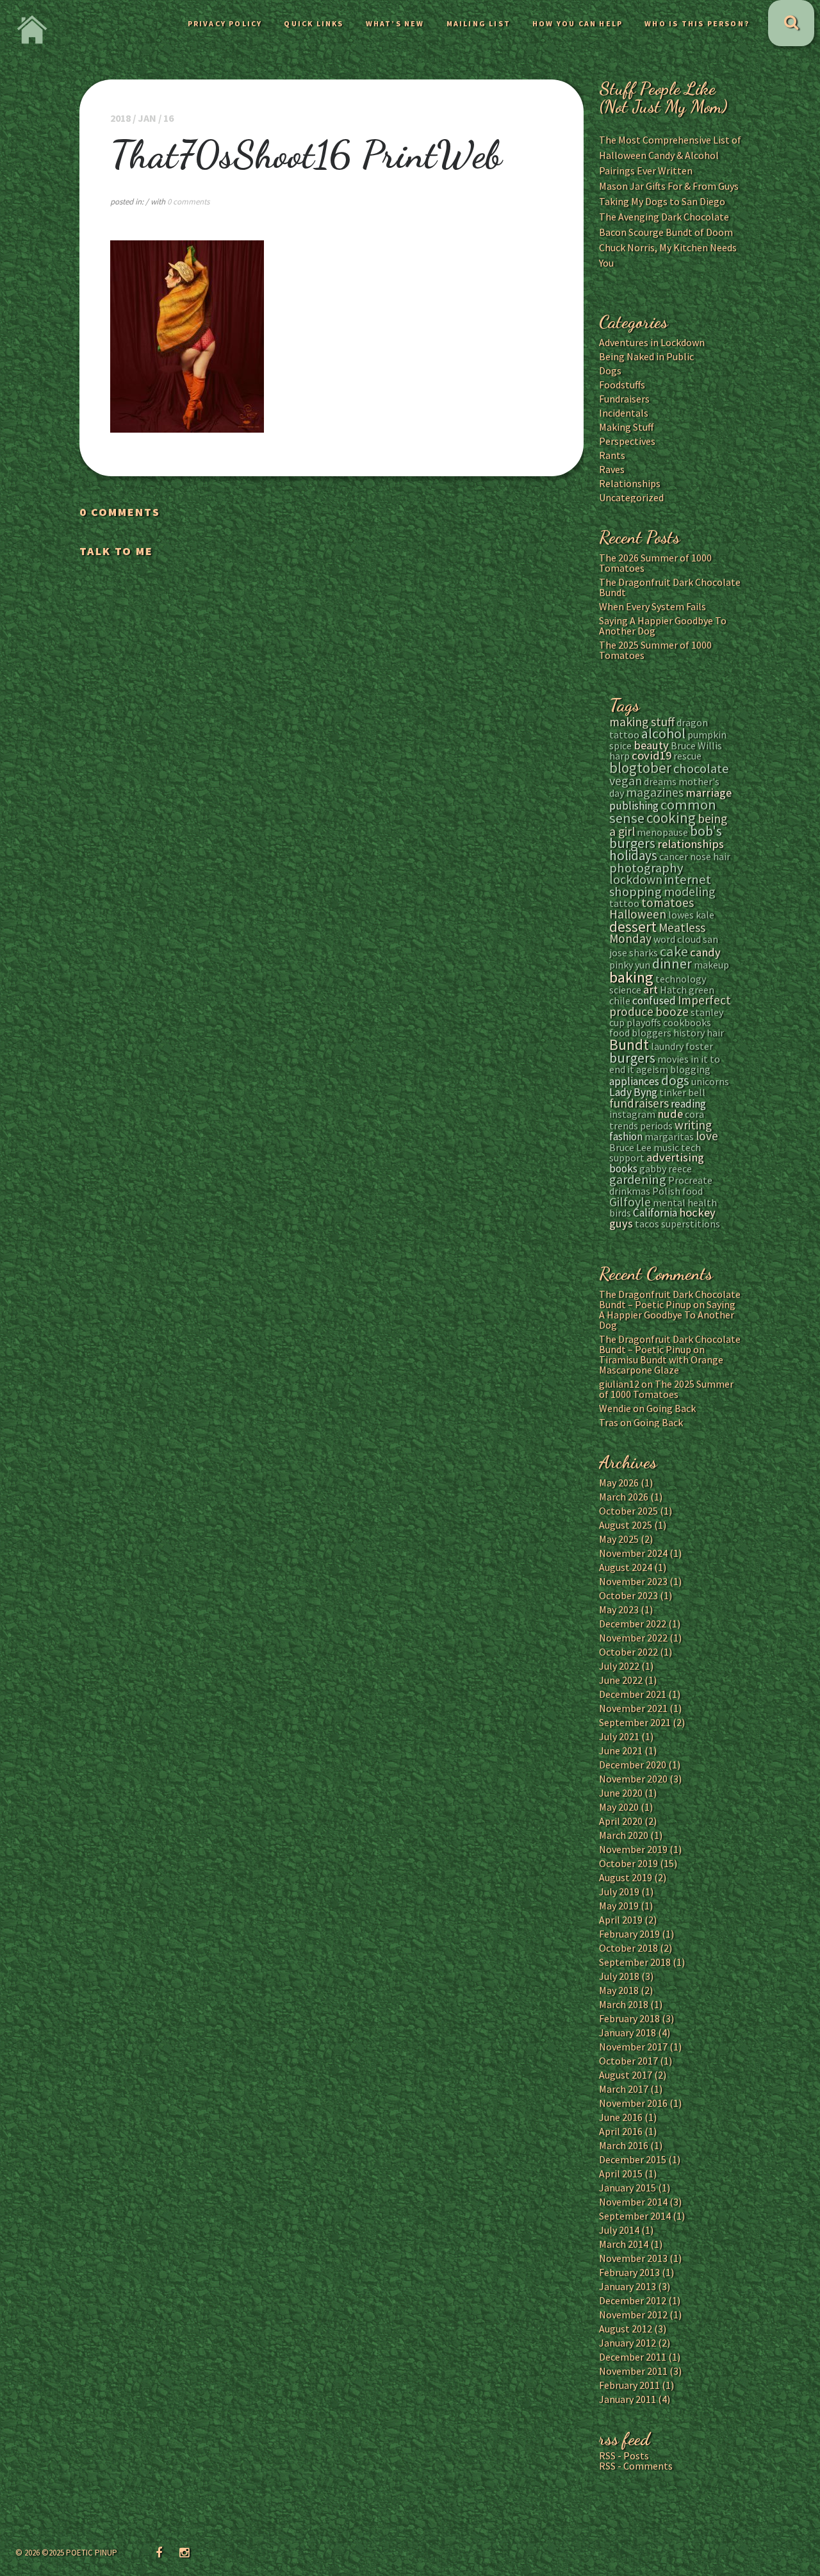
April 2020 (621, 1821)
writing (693, 1125)
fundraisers (639, 1103)
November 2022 (633, 1638)
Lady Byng (633, 1092)
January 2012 (627, 2343)
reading (688, 1104)
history (689, 1033)
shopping (635, 892)
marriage (709, 793)
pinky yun (630, 965)
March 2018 (624, 2004)
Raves (612, 469)
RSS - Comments (636, 2466)
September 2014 (635, 2216)
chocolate (701, 769)
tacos (647, 1224)
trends (624, 1126)
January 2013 (627, 2286)
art (651, 989)
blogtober (640, 768)
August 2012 (626, 2329)
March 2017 (624, 2089)
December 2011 (633, 2357)
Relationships (630, 483)
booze (672, 1011)
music (666, 1147)
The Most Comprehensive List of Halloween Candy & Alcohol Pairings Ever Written (670, 155)
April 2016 (621, 2131)
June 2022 (621, 1680)
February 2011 (629, 2385)
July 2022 (619, 1666)
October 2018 (628, 1948)
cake (674, 951)
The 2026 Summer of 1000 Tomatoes (655, 563)
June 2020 (621, 1793)
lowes (681, 915)
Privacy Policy (225, 23)
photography (646, 868)
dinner (672, 963)
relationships (691, 844)
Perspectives (627, 441)
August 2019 (626, 1877)
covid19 (652, 755)
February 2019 (629, 1934)
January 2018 (627, 2032)
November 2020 (633, 1779)
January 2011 (627, 2399)
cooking (671, 818)
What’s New (395, 23)
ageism (652, 1069)
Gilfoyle (630, 1201)
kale (705, 915)
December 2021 (633, 1694)
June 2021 (621, 1750)
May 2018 (619, 1990)
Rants (612, 455)
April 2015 (621, 2173)
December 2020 (633, 1765)
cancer (674, 856)
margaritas (669, 1136)
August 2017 (626, 2075)
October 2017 (628, 2061)
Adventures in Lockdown (652, 342)
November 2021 (633, 1708)
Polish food (677, 1191)
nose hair (710, 856)
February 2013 (629, 2272)
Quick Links (314, 23)
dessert (633, 927)
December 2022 (633, 1624)
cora (694, 1114)
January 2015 (627, 2188)
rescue (687, 756)
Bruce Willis (696, 745)
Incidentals (624, 413)
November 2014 (633, 2202)
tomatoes (668, 902)
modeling (690, 891)
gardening (638, 1179)
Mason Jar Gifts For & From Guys (669, 186)
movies (673, 1059)
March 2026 (624, 1497)
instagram (632, 1114)
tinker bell (682, 1092)
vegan (626, 780)
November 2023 (633, 1581)
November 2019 (633, 1849)
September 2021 (635, 1722)
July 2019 (619, 1891)
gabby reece (666, 1168)
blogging (690, 1069)
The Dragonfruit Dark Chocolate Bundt (670, 587)
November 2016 (633, 2103)
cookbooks (687, 1022)
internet (688, 879)
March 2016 (624, 2145)
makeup (711, 965)
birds (620, 1213)
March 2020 (624, 1835)
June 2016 (621, 2117)
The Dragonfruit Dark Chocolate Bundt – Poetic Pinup (670, 1299)
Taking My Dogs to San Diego (662, 201)
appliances (634, 1081)
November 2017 (633, 2047)
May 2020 (619, 1807)
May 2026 (619, 1483)
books (623, 1168)
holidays (633, 855)
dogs (675, 1080)
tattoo (624, 903)
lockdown (636, 879)
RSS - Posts (624, 2456)
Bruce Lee (630, 1147)
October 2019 (628, 1863)
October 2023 (628, 1595)
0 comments (188, 202)
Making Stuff (626, 427)
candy (705, 952)
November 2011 (633, 2371)
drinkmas (630, 1191)
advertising (675, 1157)
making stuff (642, 722)
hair (715, 1033)
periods (656, 1126)
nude (670, 1114)
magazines (655, 792)
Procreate (690, 1180)
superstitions (691, 1224)
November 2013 (633, 2258)
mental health (685, 1202)
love (707, 1136)
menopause (662, 832)
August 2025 (626, 1525)
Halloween (638, 914)
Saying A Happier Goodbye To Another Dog (663, 626)
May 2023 (619, 1609)
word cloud (677, 939)
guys (621, 1223)
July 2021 (619, 1736)
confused (654, 1001)
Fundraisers (624, 399)
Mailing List (479, 23)
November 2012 (633, 2314)
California (655, 1213)
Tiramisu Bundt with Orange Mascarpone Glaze (661, 1365)
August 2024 (626, 1567)
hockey (697, 1212)
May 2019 (619, 1906)
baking (631, 977)
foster (699, 1046)
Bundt (629, 1044)
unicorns (710, 1081)
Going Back (671, 1408)
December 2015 (633, 2159)
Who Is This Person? (697, 23)
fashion (626, 1136)
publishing (634, 806)
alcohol (663, 733)
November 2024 (633, 1553)
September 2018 (635, 1962)
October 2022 (628, 1652)
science (625, 990)
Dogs (610, 370)
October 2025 (628, 1511)
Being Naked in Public (646, 356)
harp (619, 756)
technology (681, 979)
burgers (632, 1058)
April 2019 (621, 1920)
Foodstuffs (622, 385)
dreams (660, 781)
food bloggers (640, 1033)
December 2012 (633, 2300)
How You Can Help (578, 23)
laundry (667, 1046)
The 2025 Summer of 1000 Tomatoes (655, 650)
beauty (651, 745)
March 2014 (624, 2244)
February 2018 (629, 2018)
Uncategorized (631, 497)
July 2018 (619, 1976)
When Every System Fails (652, 606)
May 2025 (619, 1539)
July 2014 (619, 2230)
